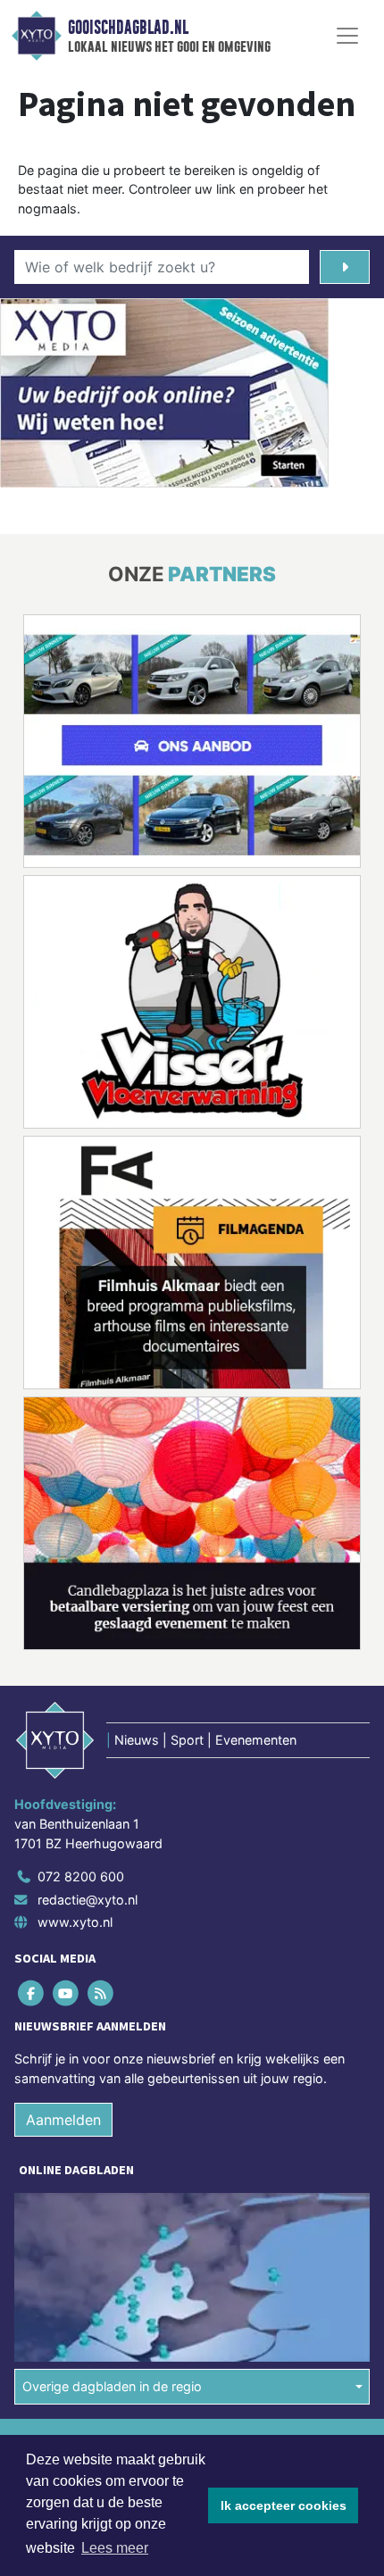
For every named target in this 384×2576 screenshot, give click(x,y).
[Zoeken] (345, 267)
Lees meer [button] (115, 2548)
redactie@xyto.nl (88, 1900)
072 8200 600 (81, 1876)
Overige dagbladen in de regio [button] (112, 2386)
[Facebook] (32, 1993)
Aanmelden (63, 2120)
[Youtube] (67, 1993)
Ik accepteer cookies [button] (284, 2505)
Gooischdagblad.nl (128, 28)
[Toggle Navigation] (347, 36)
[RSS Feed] (101, 1993)
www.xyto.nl (75, 1922)
